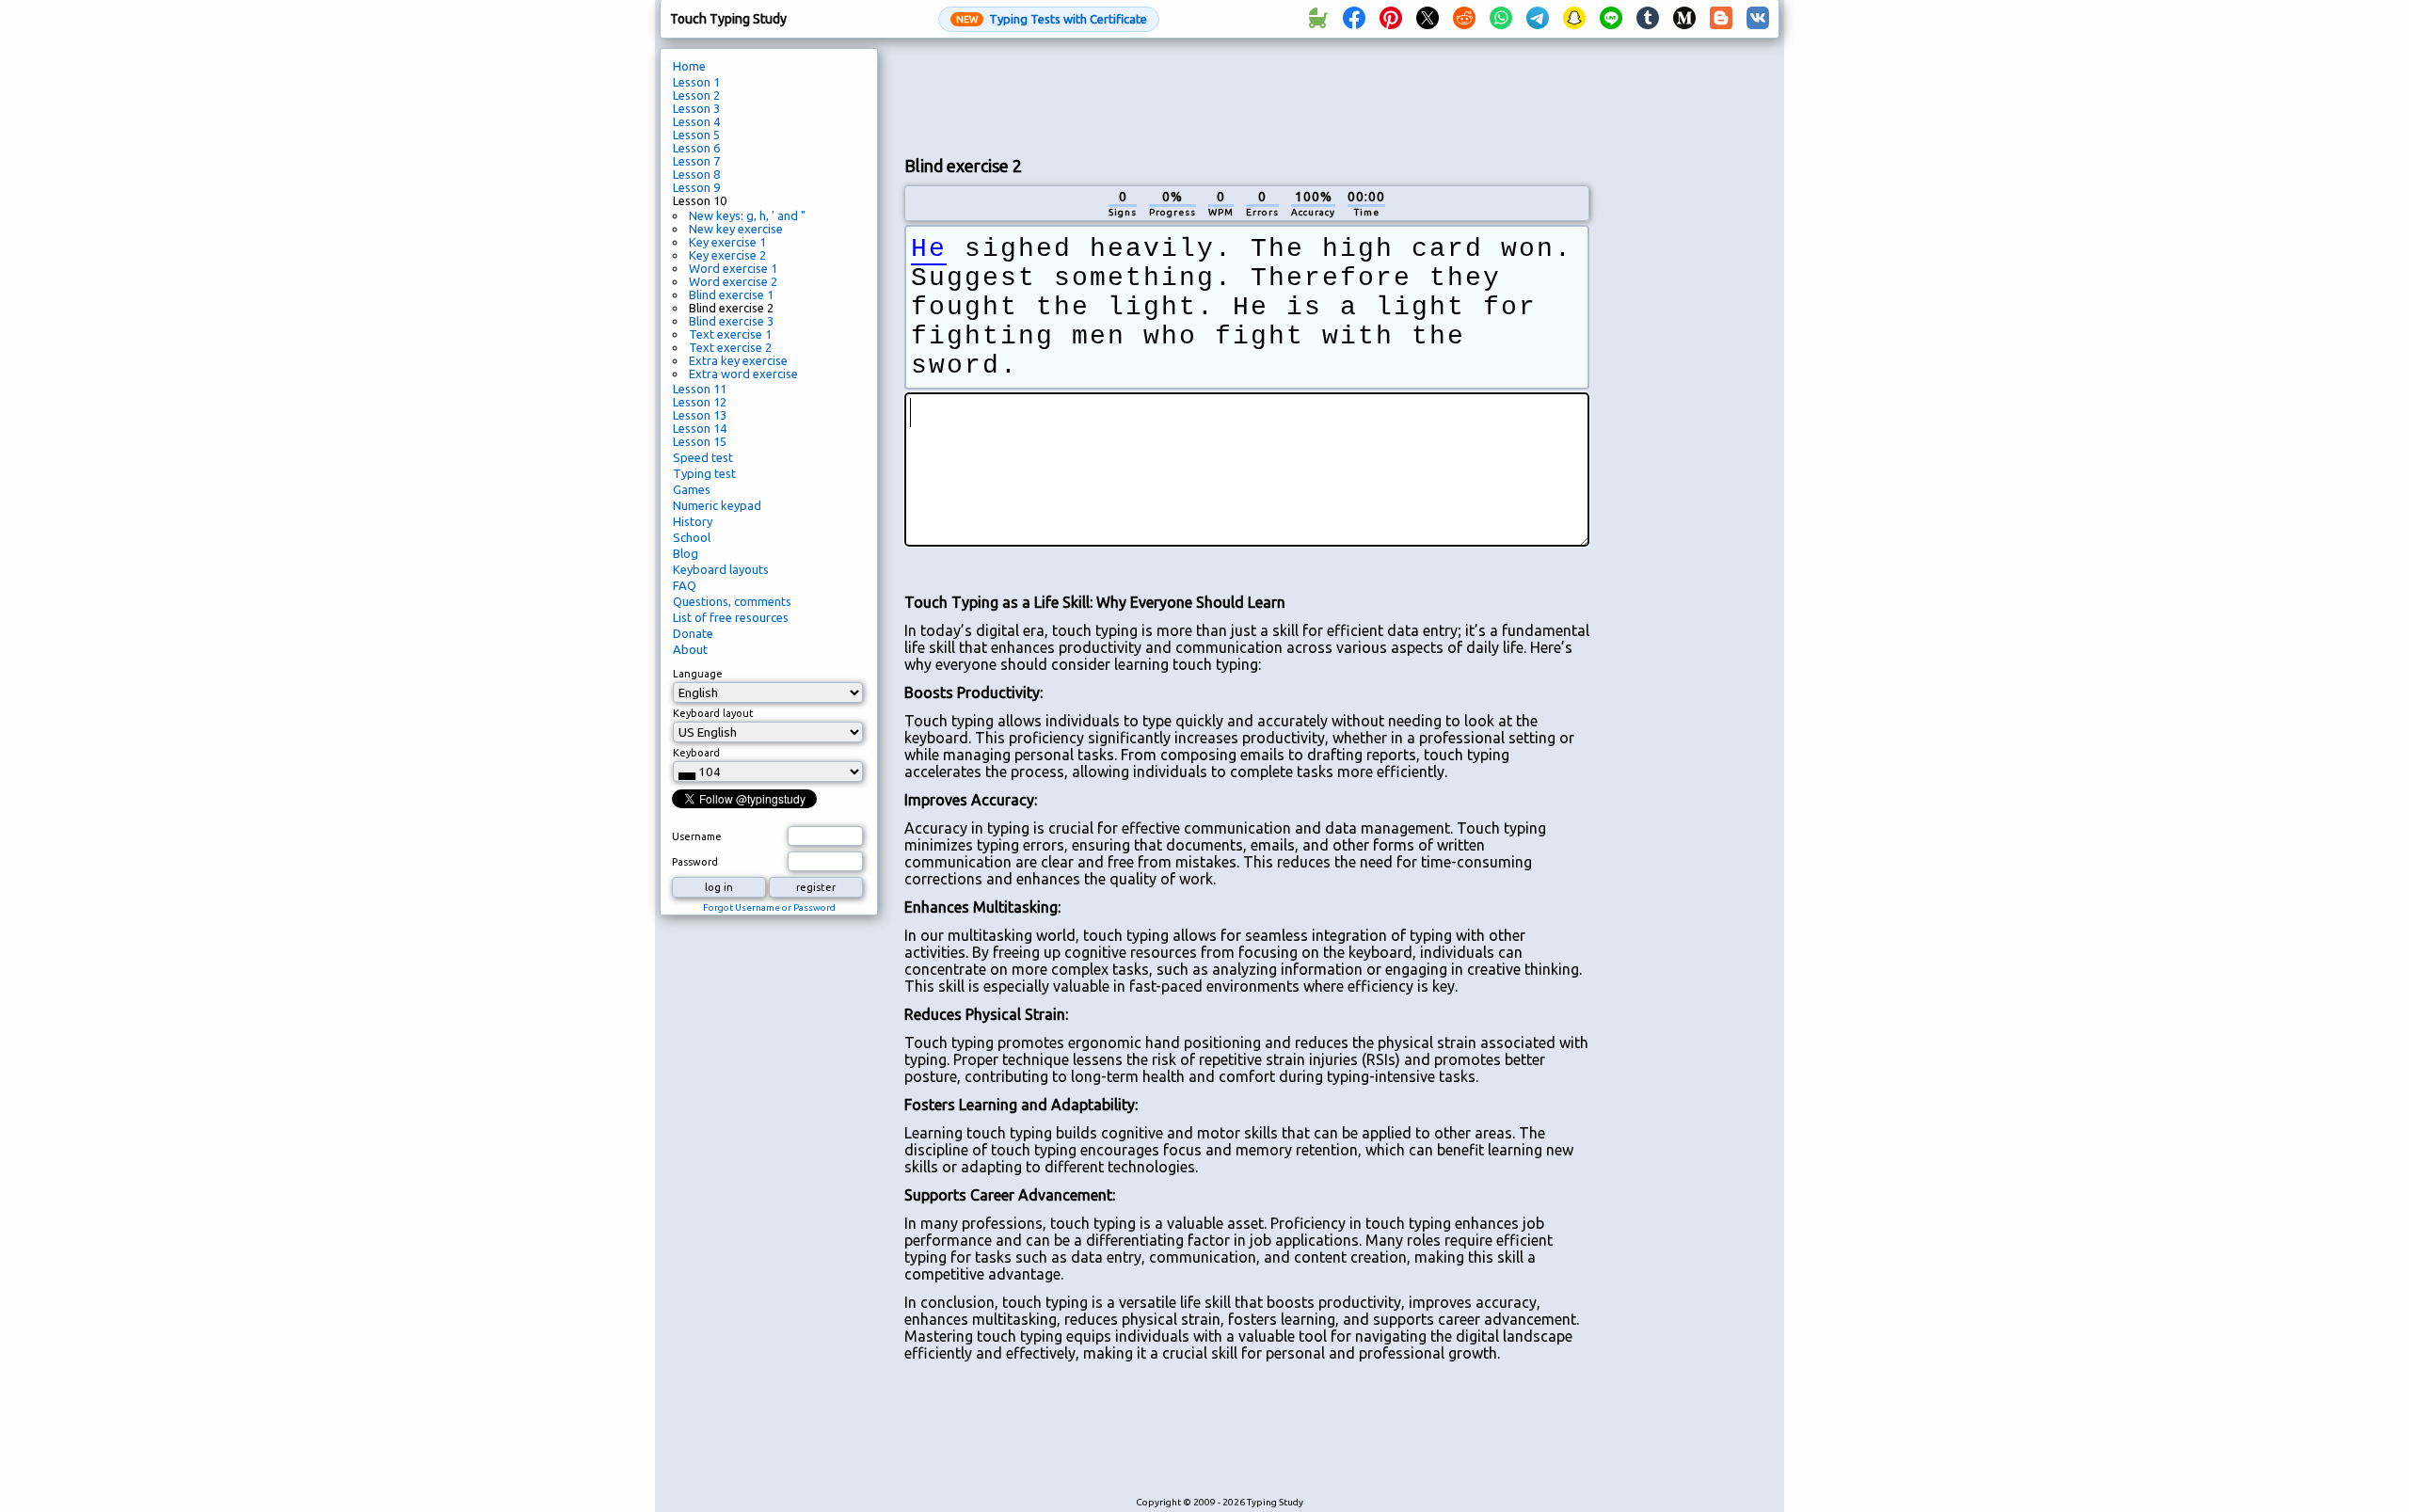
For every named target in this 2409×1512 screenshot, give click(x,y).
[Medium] (1684, 19)
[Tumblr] (1648, 19)
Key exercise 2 (727, 255)
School (692, 537)
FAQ (685, 585)
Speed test (703, 457)
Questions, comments (732, 601)
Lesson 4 (696, 121)
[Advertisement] (1247, 95)
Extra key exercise (738, 360)
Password (695, 862)
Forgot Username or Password (769, 907)
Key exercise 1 (727, 242)
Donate (693, 633)
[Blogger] (1721, 19)
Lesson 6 (696, 148)
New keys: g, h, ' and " (747, 215)
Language (698, 674)
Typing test (704, 473)
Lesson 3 (696, 108)
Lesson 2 (696, 95)
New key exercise (736, 229)
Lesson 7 (696, 161)
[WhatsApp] (1501, 19)
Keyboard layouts (721, 569)
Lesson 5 (696, 135)
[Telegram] (1538, 19)
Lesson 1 (696, 82)
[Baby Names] (1317, 19)
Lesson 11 (700, 389)
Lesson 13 (700, 415)
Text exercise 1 (730, 334)
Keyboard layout (713, 713)
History (693, 521)
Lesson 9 (696, 187)
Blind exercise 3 (731, 321)
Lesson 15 (700, 441)
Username (697, 836)
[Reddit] (1464, 19)
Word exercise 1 (733, 268)
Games (692, 489)
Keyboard (696, 753)
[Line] (1611, 19)
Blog (686, 553)
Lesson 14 (700, 428)
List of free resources (731, 617)
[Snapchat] (1574, 19)
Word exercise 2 (733, 281)
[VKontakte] (1758, 19)
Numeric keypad (717, 505)
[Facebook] (1354, 19)
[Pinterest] (1391, 19)
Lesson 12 (700, 402)
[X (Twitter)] (1428, 19)
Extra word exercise (743, 374)
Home (689, 66)
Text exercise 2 (730, 347)
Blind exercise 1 (731, 294)
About (690, 649)
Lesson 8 (696, 174)
